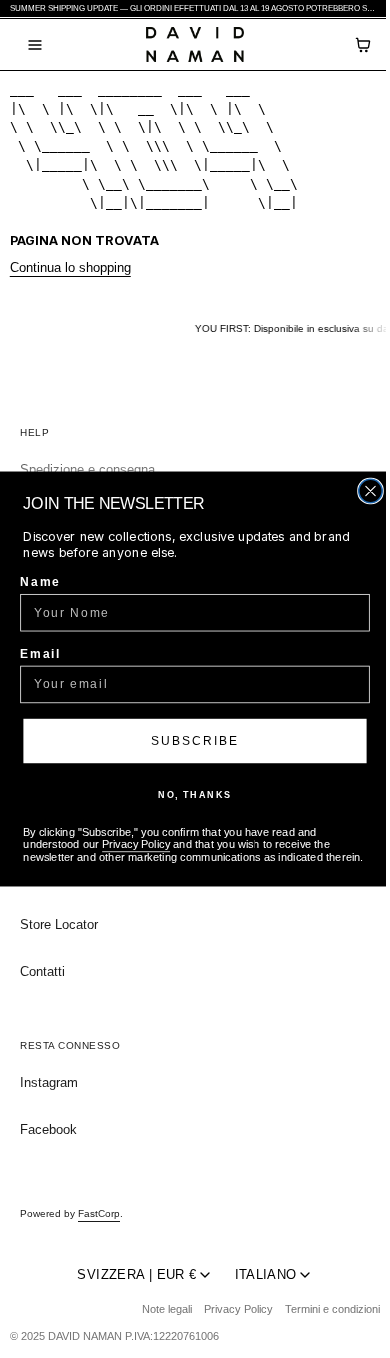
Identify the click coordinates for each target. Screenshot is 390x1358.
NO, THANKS (195, 794)
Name (40, 581)
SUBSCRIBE (195, 740)
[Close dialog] (370, 490)
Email (40, 653)
